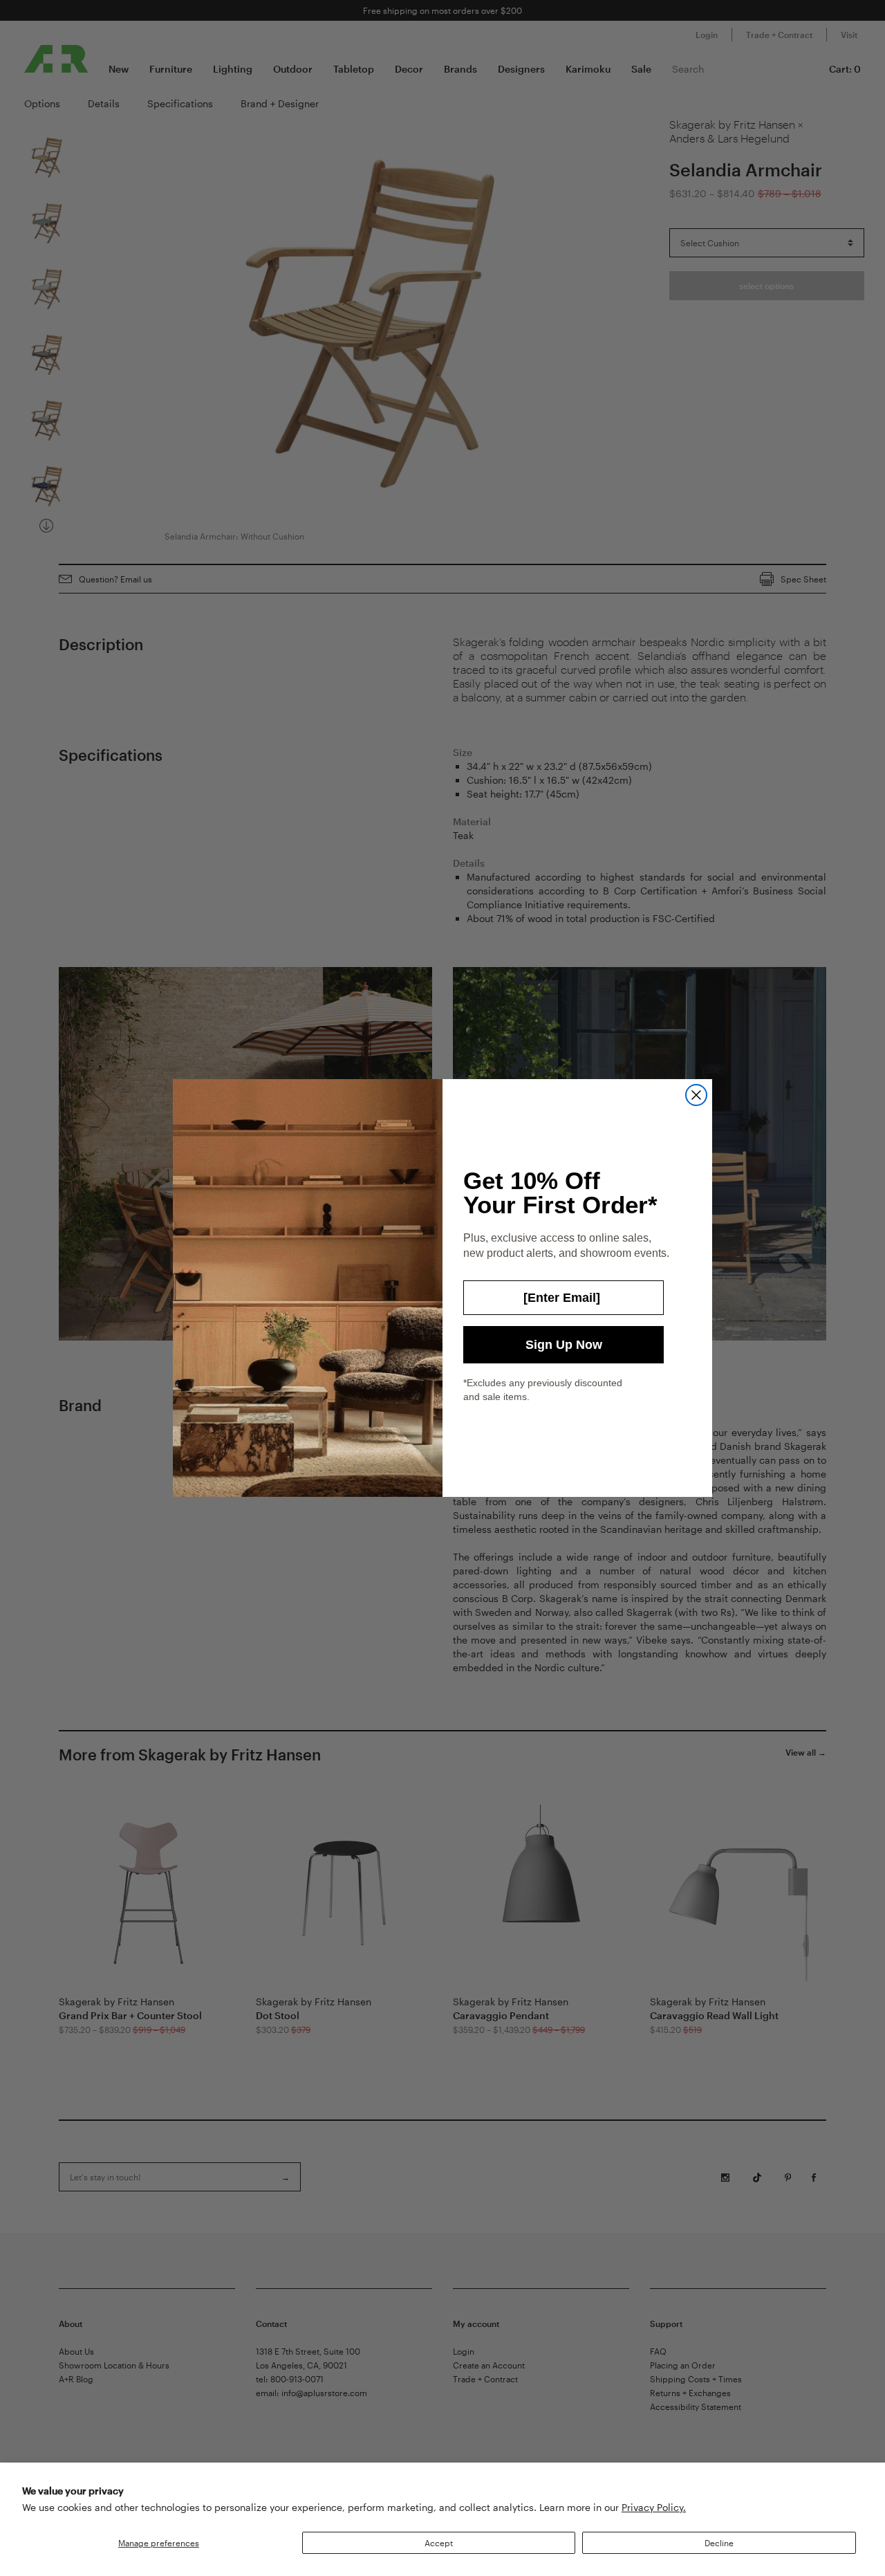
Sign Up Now (564, 1345)
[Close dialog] (696, 1095)
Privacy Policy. (654, 2507)
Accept (439, 2543)
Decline (719, 2543)
